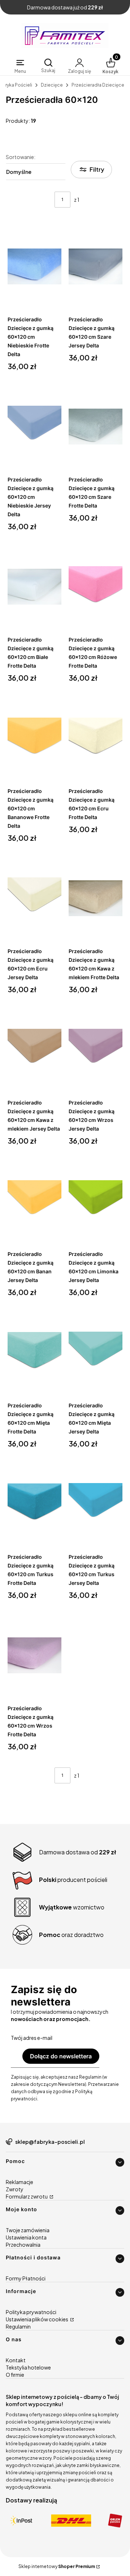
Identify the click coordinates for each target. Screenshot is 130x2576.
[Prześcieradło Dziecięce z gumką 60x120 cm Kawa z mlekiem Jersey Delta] (34, 1050)
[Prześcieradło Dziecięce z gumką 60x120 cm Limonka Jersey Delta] (96, 1201)
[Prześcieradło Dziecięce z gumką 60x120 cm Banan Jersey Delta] (34, 1201)
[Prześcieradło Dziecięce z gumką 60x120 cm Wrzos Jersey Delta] (96, 1050)
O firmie (15, 2375)
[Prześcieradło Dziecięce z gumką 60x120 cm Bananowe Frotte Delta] (34, 738)
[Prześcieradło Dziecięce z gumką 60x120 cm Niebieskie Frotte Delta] (34, 267)
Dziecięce (52, 85)
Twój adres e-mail (32, 2038)
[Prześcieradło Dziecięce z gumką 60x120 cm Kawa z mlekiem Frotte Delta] (96, 898)
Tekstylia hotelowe (28, 2367)
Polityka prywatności (31, 2312)
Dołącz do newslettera (61, 2056)
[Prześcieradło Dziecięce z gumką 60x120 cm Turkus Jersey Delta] (96, 1504)
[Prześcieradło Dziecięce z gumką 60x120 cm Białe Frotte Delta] (34, 587)
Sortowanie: (21, 157)
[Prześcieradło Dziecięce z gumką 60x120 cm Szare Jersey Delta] (96, 267)
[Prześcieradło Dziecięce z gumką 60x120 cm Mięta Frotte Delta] (34, 1353)
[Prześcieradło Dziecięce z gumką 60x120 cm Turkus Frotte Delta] (34, 1504)
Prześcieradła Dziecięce (98, 85)
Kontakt (16, 2360)
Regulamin (18, 2326)
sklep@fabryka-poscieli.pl (50, 2142)
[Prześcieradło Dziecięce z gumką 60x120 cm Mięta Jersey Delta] (96, 1353)
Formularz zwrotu (27, 2196)
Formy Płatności (26, 2278)
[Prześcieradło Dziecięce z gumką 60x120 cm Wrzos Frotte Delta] (34, 1656)
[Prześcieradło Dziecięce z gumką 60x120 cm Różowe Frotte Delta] (96, 587)
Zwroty (15, 2189)
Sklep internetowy (57, 2566)
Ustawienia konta (26, 2237)
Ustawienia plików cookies (37, 2319)
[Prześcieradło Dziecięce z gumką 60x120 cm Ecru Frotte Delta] (96, 738)
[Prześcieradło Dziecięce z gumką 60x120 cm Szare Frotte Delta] (96, 427)
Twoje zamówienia (28, 2230)
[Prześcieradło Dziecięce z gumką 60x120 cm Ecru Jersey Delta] (34, 898)
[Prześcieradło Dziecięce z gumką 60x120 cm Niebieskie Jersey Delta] (34, 427)
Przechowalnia (23, 2245)
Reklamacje (19, 2182)
